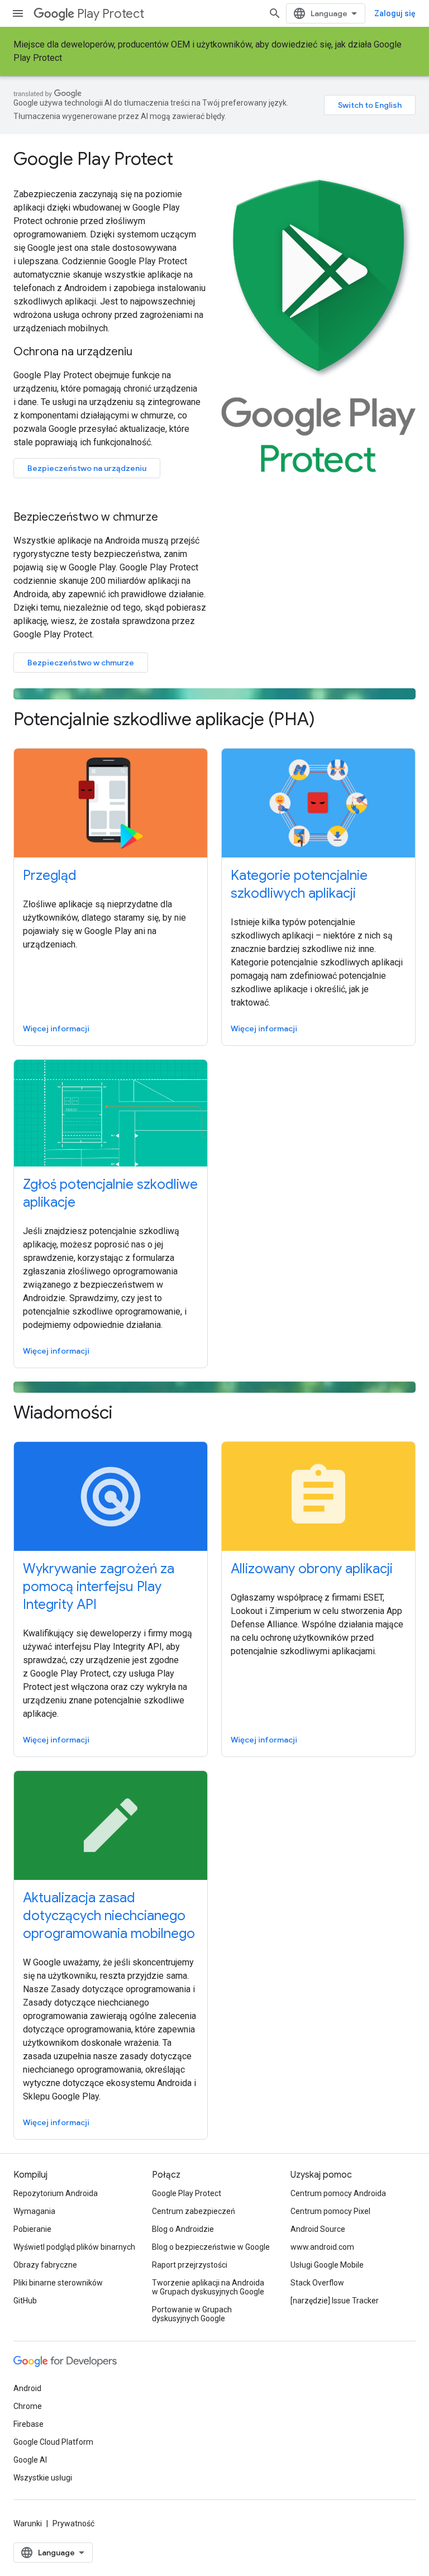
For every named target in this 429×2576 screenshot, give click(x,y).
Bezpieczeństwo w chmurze (81, 663)
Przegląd (50, 875)
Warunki (28, 2523)
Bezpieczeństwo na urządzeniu (87, 468)
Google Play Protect (187, 2193)
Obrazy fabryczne (45, 2265)
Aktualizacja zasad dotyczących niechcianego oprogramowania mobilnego (109, 1916)
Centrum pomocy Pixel (330, 2211)
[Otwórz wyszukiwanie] (275, 13)
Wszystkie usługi (43, 2478)
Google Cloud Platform (53, 2442)
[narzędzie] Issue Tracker (335, 2301)
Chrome (28, 2406)
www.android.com (322, 2247)
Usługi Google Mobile (327, 2265)
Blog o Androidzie (183, 2229)
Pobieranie (32, 2229)
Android (27, 2388)
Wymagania (34, 2211)
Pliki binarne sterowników (58, 2283)
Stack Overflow (317, 2283)
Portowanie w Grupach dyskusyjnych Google (192, 2314)
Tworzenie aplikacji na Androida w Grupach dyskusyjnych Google (208, 2287)
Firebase (28, 2424)
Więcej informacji (56, 1029)
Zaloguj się (395, 13)
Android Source (318, 2229)
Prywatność (73, 2523)
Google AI (30, 2460)
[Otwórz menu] (18, 13)
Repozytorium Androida (56, 2193)
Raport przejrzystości (190, 2265)
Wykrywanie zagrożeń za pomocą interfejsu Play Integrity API (99, 1587)
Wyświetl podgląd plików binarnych (74, 2247)
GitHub (25, 2301)
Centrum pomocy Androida (338, 2193)
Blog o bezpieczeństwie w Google (211, 2247)
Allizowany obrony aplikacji (312, 1569)
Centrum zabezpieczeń (194, 2211)
